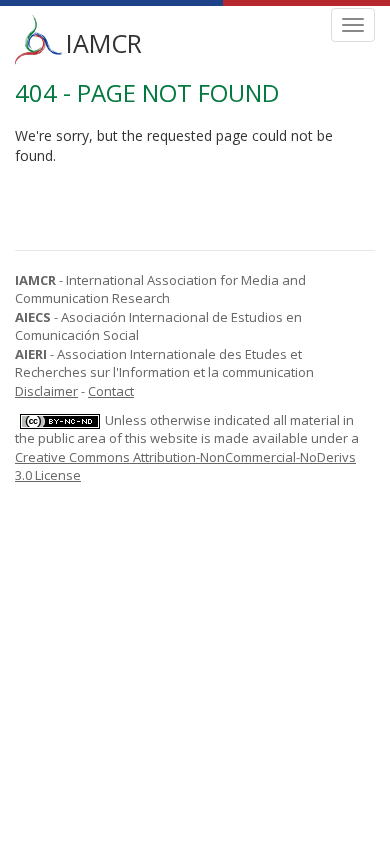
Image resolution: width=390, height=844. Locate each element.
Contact (111, 391)
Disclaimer (46, 391)
